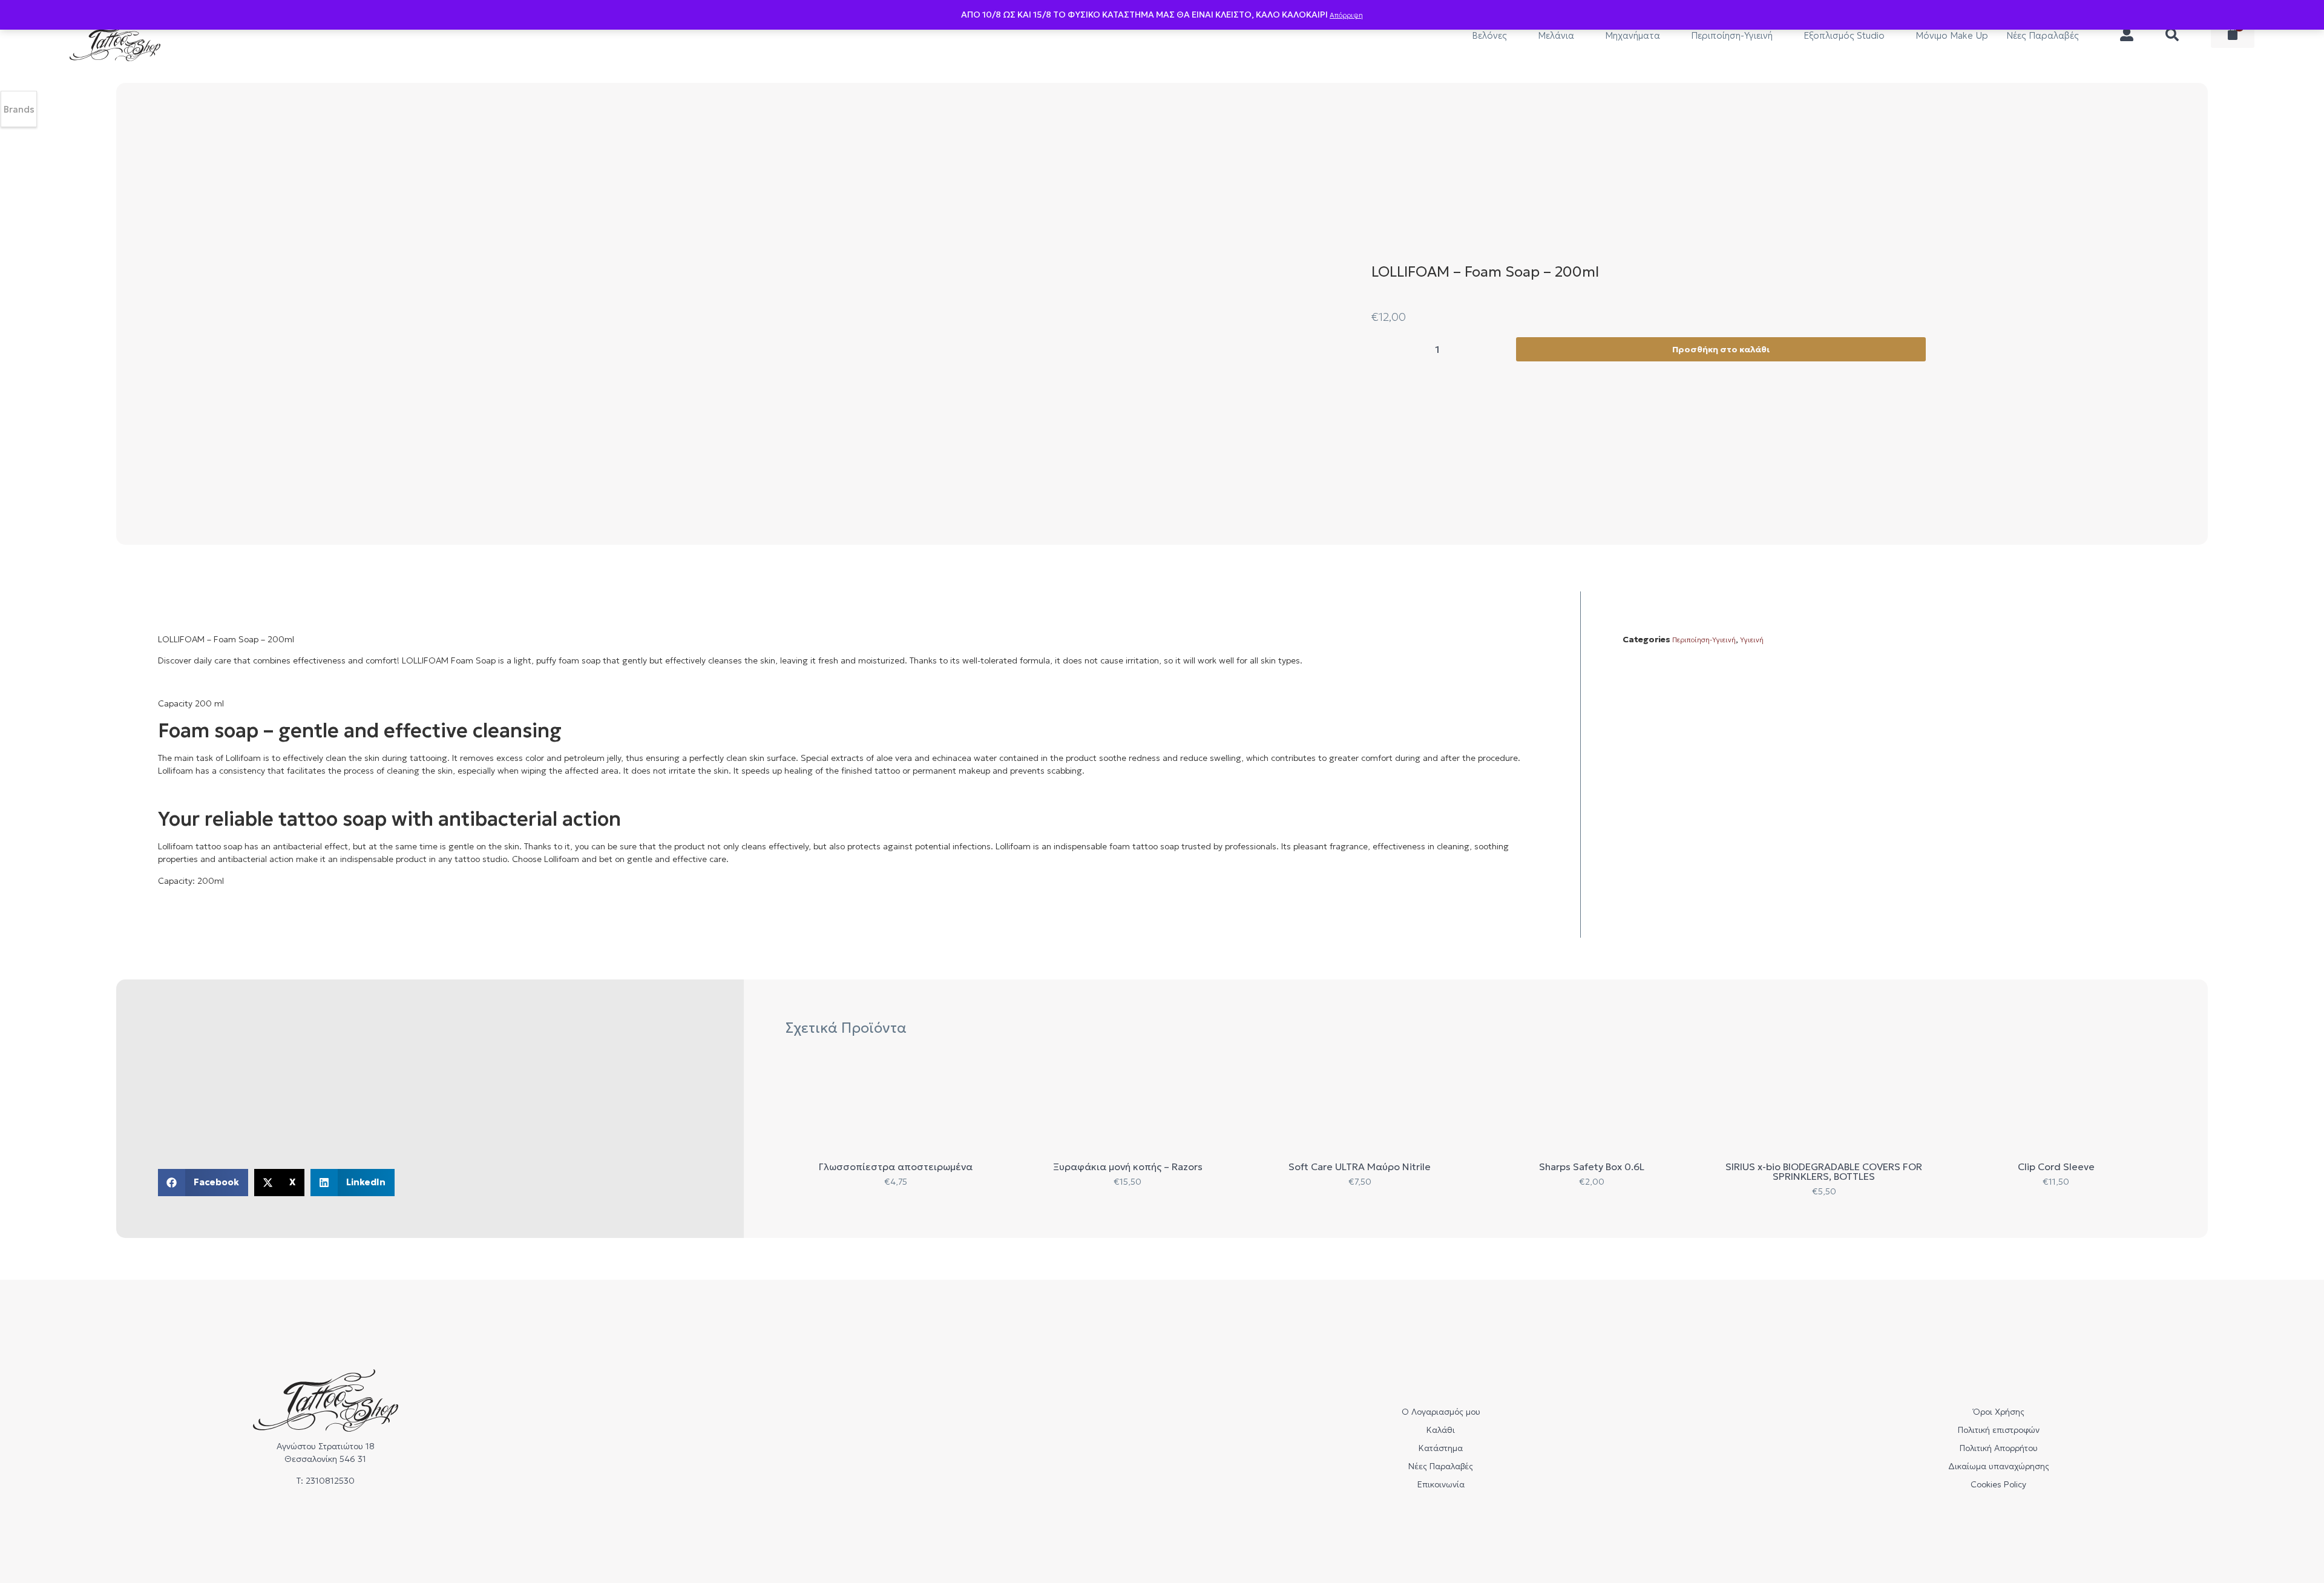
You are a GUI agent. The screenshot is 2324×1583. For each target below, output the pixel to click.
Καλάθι (1441, 1430)
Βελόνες (1489, 35)
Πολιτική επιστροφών (1999, 1430)
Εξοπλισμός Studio (1844, 35)
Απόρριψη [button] (1346, 15)
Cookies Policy (1998, 1484)
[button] (203, 1183)
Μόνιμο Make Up (1952, 35)
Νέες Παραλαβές (2043, 35)
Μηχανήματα (1633, 35)
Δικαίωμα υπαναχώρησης (1999, 1466)
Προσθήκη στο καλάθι (1721, 349)
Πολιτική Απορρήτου (1999, 1448)
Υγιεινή (1752, 640)
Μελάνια (1556, 35)
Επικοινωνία (1441, 1484)
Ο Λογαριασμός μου (1441, 1412)
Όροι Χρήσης (1999, 1412)
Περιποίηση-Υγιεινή (1732, 35)
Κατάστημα (1441, 1448)
